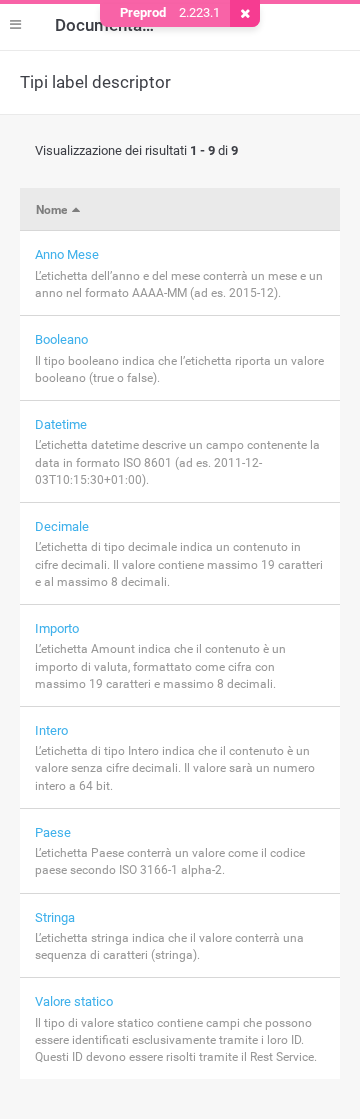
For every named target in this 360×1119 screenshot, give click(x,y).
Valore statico (74, 1001)
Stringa (55, 917)
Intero (51, 730)
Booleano (61, 339)
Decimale (62, 526)
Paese (53, 832)
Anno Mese (67, 254)
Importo (57, 628)
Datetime (61, 424)
